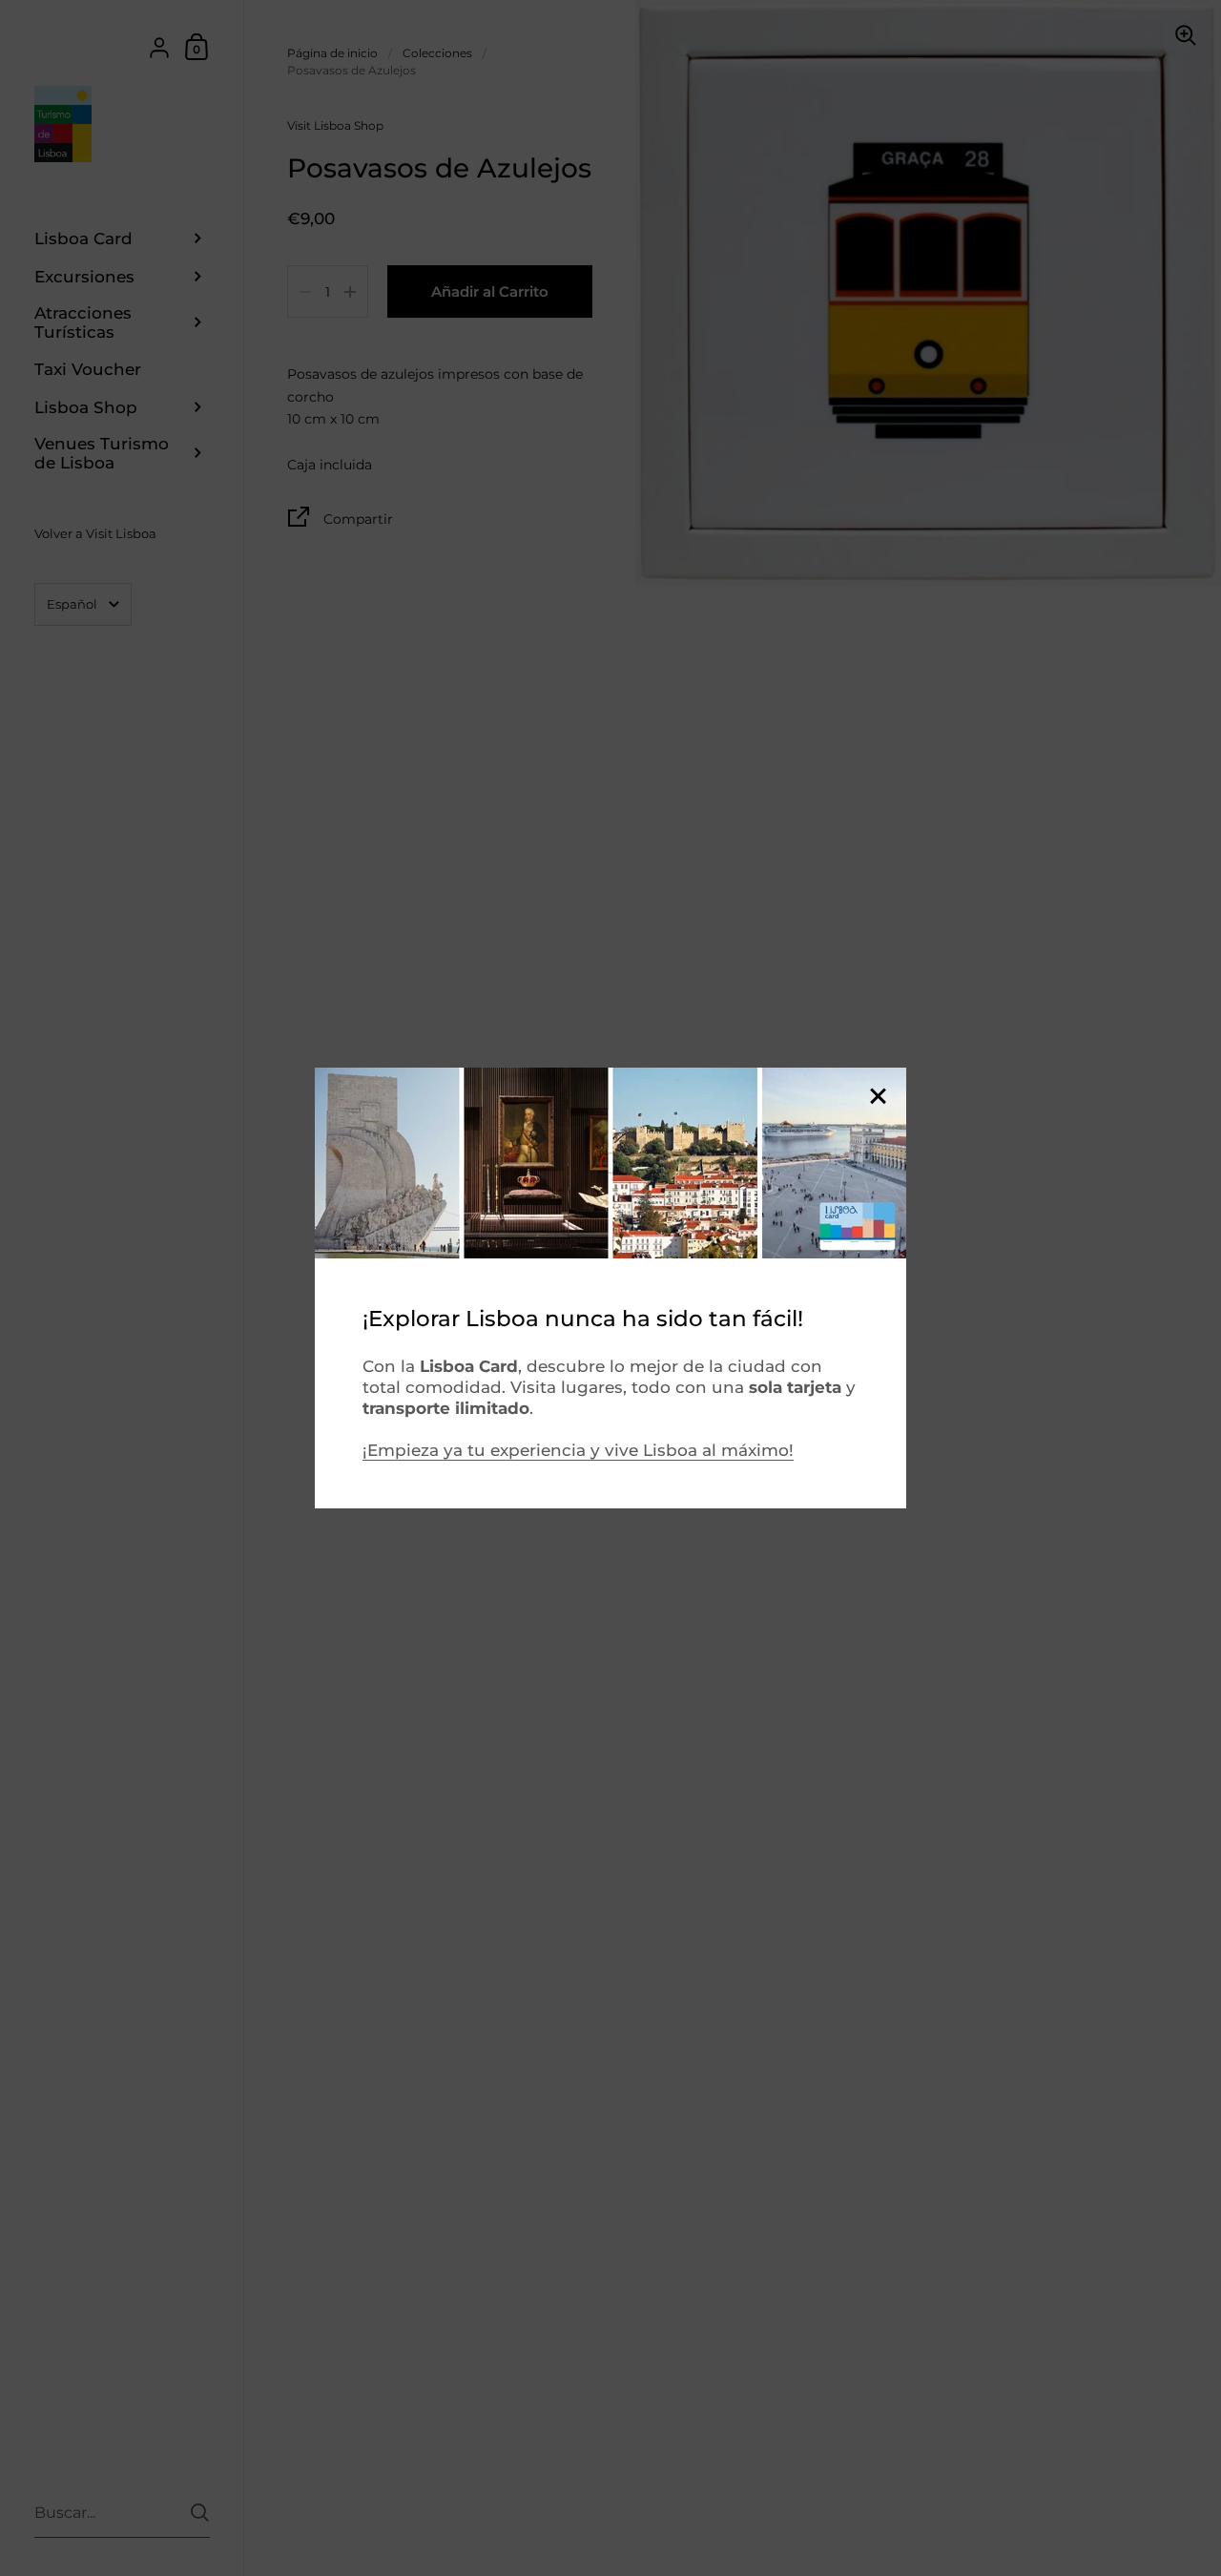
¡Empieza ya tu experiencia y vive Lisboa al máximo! (578, 1450)
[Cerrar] (878, 1098)
